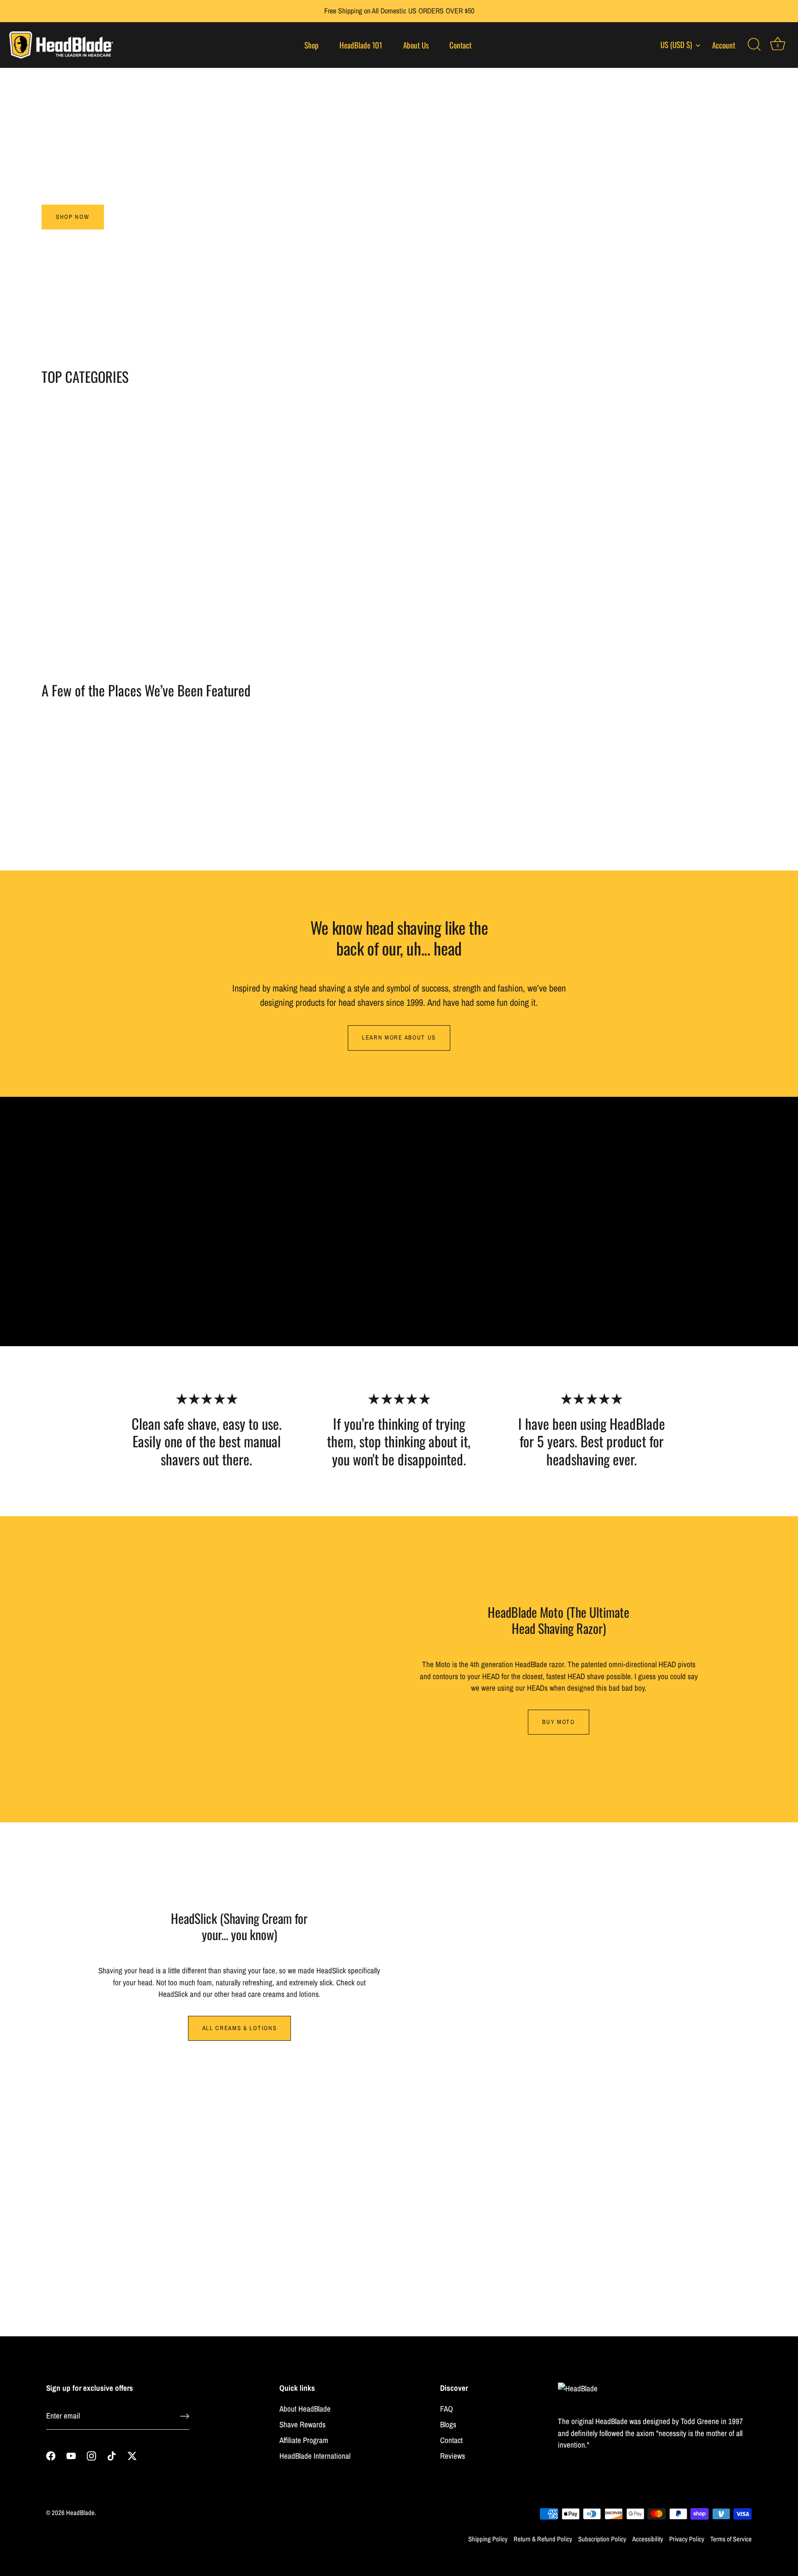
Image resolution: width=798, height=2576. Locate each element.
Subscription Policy (602, 2539)
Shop (311, 45)
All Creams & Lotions (240, 2028)
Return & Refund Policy (543, 2539)
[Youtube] (71, 2455)
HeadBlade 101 (361, 45)
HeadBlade (80, 2513)
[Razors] (127, 488)
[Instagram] (91, 2455)
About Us (416, 45)
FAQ (447, 2409)
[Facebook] (51, 2455)
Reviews (453, 2456)
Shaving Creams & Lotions (490, 585)
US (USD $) (676, 45)
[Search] (754, 45)
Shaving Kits (671, 585)
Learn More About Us (399, 1037)
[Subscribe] (484, 2259)
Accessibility (648, 2539)
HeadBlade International (315, 2456)
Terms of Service (731, 2539)
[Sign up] (185, 2416)
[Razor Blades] (308, 488)
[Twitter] (132, 2455)
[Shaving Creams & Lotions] (490, 488)
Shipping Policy (488, 2539)
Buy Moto (559, 1722)
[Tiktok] (112, 2455)
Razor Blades (309, 585)
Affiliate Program (304, 2440)
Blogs (448, 2424)
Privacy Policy (687, 2539)
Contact (460, 45)
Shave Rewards (302, 2424)
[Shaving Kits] (671, 488)
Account (724, 45)
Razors (128, 585)
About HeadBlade (305, 2409)
